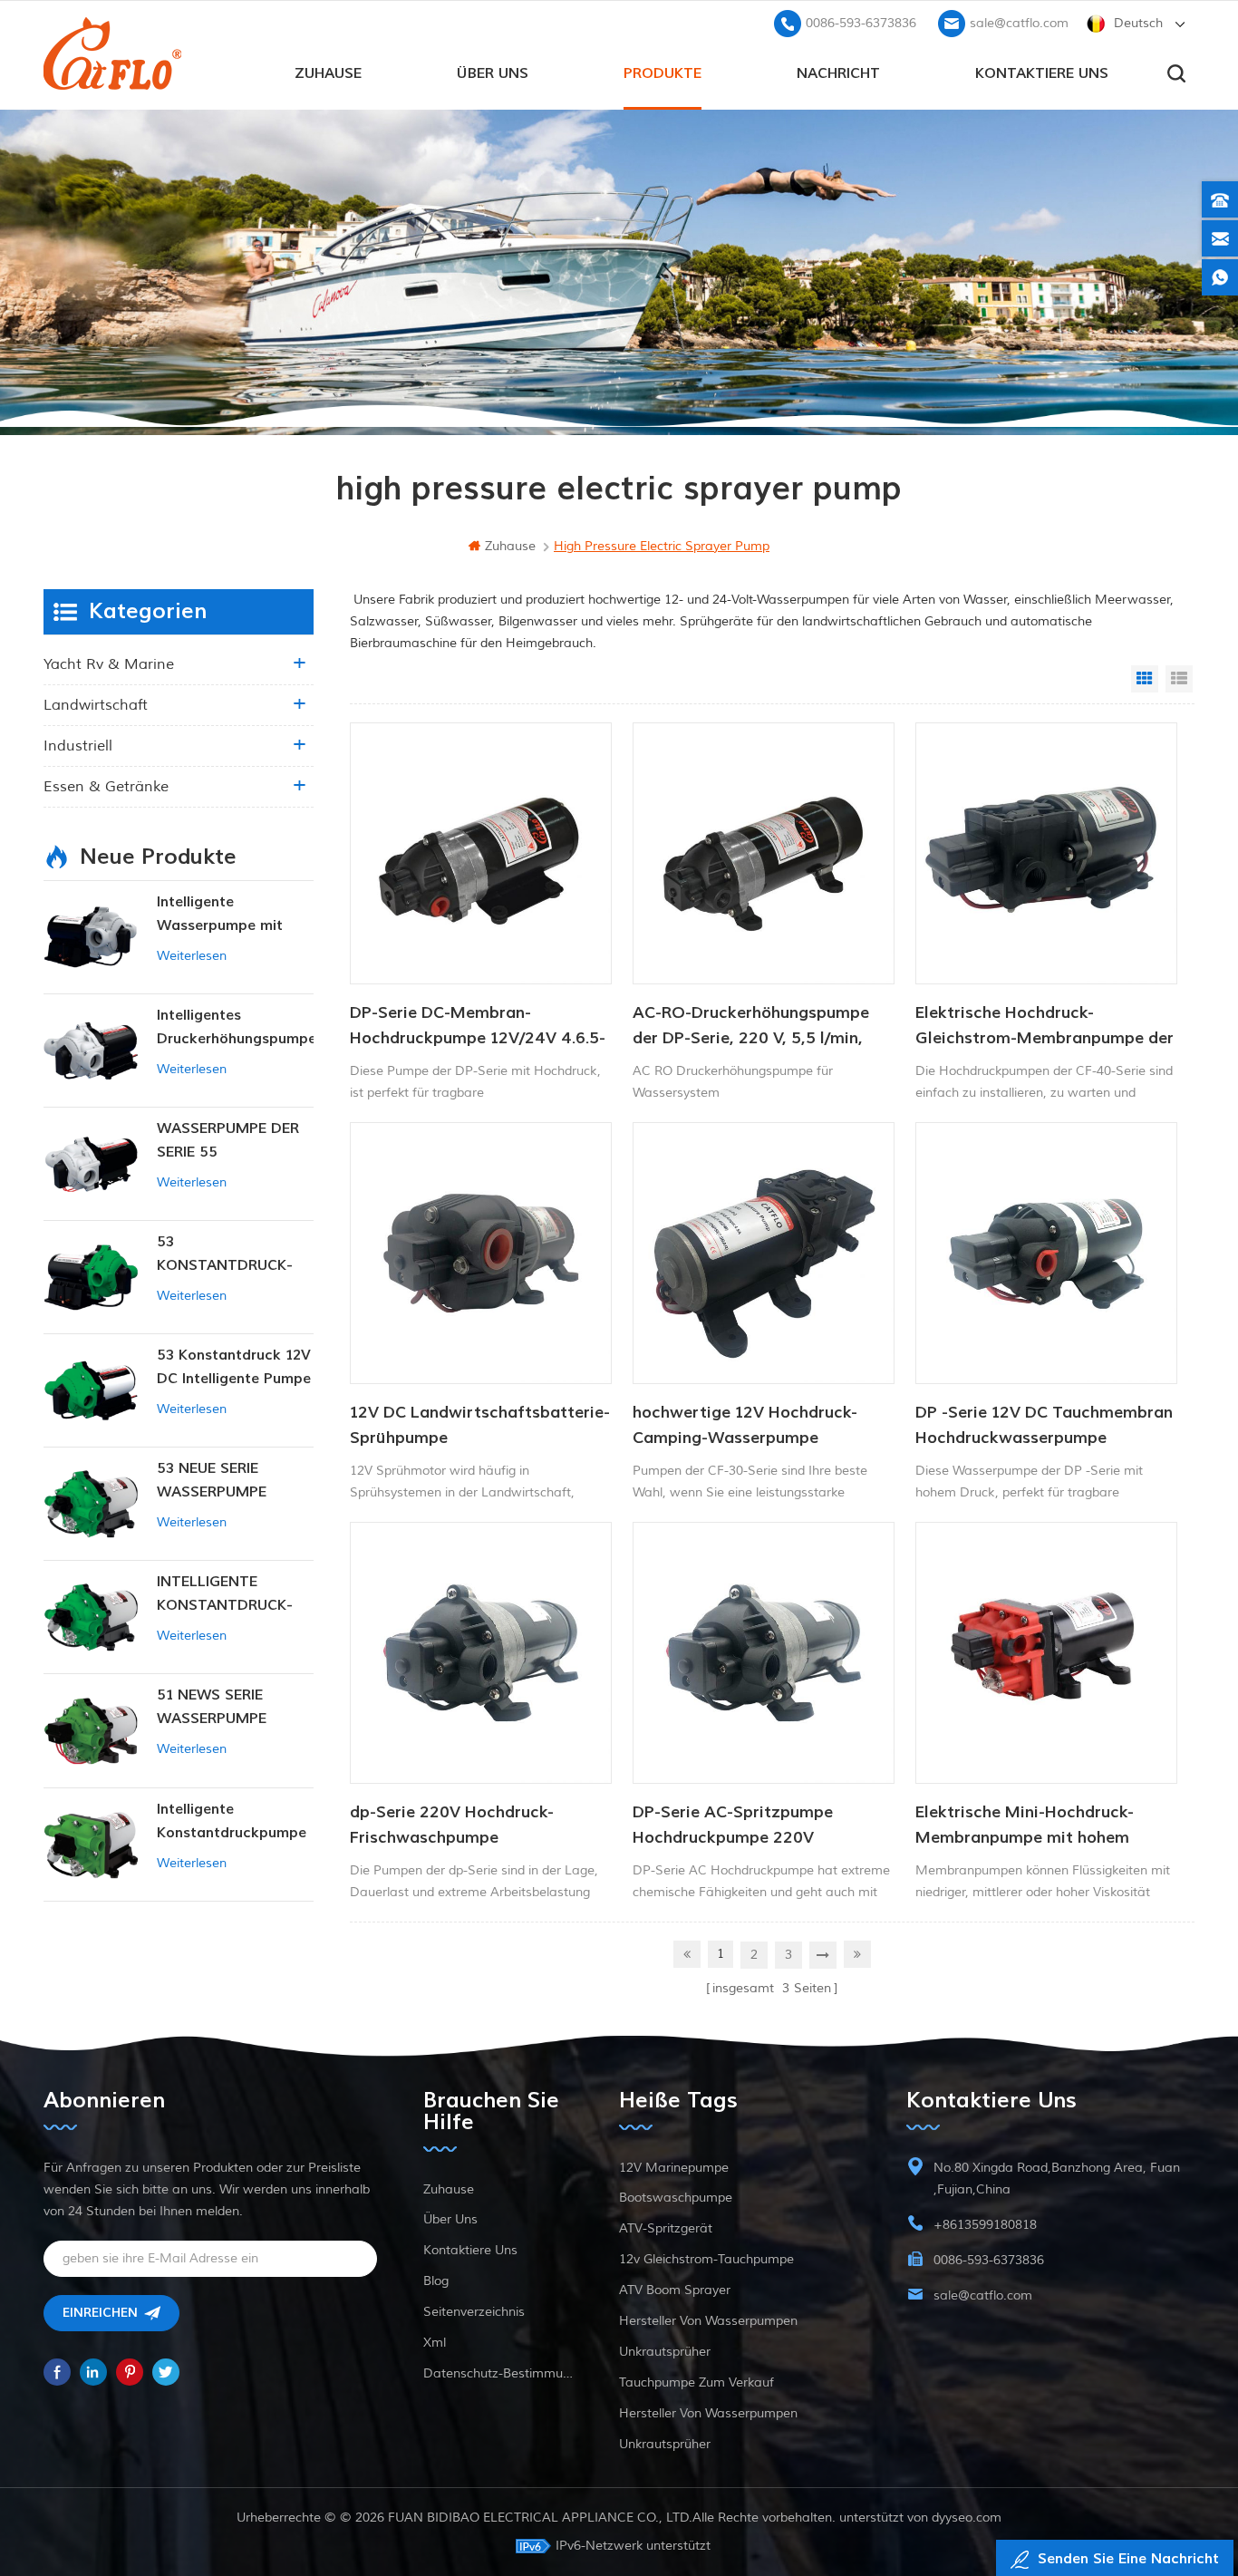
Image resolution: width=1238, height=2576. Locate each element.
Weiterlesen (192, 956)
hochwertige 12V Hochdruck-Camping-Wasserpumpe (745, 1425)
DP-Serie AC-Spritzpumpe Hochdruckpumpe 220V (733, 1825)
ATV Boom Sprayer (675, 2290)
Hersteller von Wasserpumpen (708, 2321)
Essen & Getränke (106, 787)
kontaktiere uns (1042, 73)
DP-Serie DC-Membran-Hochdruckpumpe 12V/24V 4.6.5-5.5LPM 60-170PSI (478, 1027)
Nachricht (838, 73)
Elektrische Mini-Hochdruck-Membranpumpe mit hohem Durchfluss (1025, 1826)
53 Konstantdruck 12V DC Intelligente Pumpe (234, 1367)
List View (1179, 679)
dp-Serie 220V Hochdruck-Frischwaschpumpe (452, 1825)
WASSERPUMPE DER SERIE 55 (228, 1140)
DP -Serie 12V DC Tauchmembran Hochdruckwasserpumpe (1044, 1425)
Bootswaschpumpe (676, 2198)
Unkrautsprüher (665, 2352)
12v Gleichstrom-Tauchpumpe (706, 2259)
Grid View (1145, 679)
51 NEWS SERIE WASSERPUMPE (212, 1707)
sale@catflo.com (1019, 23)
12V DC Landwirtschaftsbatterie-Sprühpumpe (480, 1425)
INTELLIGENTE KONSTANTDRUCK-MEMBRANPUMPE (225, 1595)
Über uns (493, 73)
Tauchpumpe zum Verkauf (696, 2382)
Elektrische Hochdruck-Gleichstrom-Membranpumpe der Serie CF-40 (1045, 1027)
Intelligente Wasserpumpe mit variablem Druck (220, 915)
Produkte (663, 73)
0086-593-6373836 (861, 23)
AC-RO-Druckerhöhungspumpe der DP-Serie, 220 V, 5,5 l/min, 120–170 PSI (751, 1027)
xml (435, 2343)
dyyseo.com (967, 2518)
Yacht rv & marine (109, 664)
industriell (78, 746)
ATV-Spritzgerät (666, 2228)
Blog (436, 2281)
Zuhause (328, 73)
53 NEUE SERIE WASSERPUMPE (212, 1480)
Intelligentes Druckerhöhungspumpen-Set (235, 1028)
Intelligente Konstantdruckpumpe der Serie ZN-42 (232, 1822)
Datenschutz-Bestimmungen (498, 2373)
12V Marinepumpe (674, 2168)
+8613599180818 (985, 2225)
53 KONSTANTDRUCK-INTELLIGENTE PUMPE (234, 1255)
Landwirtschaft (96, 705)
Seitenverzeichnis (474, 2312)
